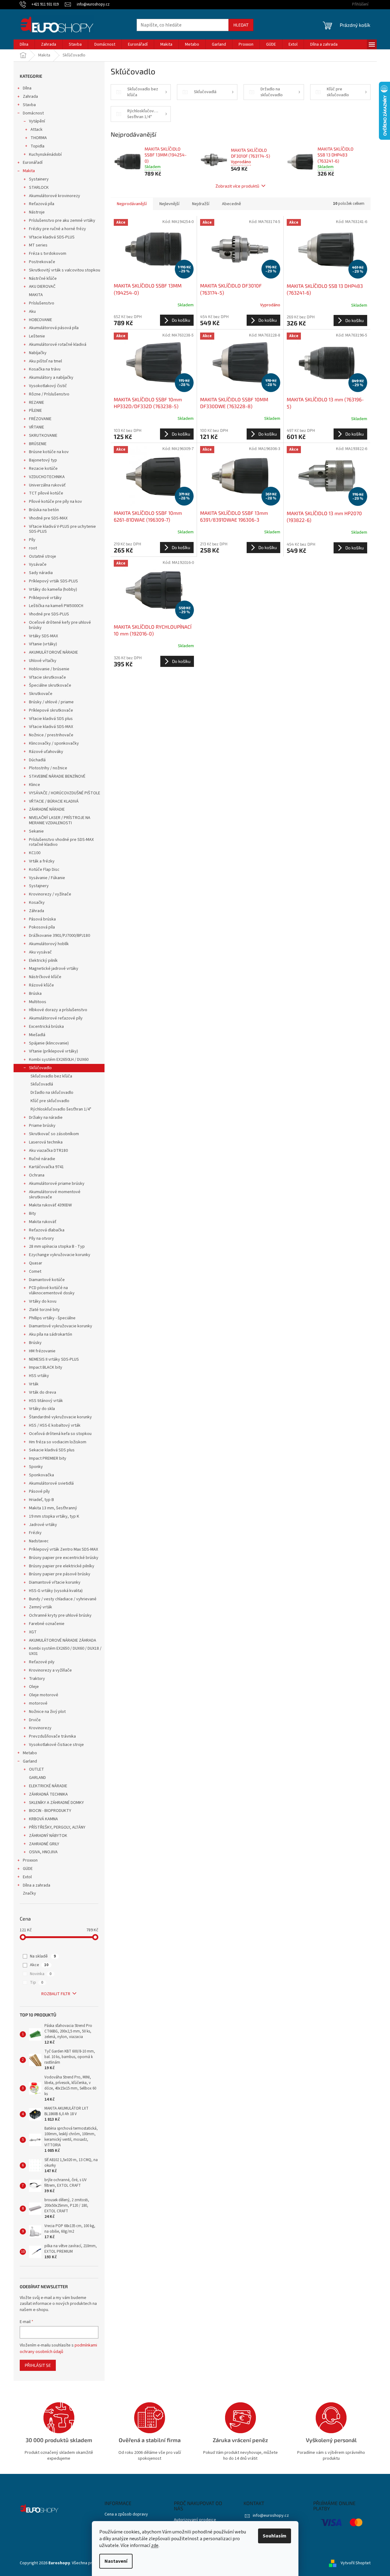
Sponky (36, 1467)
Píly (32, 540)
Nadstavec (39, 1541)
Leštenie (37, 336)
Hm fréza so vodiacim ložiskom (58, 1442)
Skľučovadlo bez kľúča (51, 1076)
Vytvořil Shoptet (356, 2563)
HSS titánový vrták (46, 1401)
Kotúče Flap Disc (44, 870)
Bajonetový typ (43, 460)
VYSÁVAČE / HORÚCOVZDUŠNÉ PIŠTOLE (65, 793)
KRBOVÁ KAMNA (43, 1819)
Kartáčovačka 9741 (46, 1167)
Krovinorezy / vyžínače (50, 894)
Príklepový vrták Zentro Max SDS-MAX (64, 1549)
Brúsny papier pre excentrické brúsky (64, 1558)
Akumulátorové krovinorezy (55, 196)
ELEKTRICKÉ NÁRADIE (48, 1786)
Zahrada (30, 97)
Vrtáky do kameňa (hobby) (53, 589)
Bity (33, 1214)
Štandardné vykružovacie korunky (60, 1417)
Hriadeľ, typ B (41, 1500)
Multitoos (38, 1002)
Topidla (37, 146)
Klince (35, 785)
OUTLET (37, 1769)
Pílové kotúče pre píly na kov (55, 502)
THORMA (39, 138)
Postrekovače (42, 262)
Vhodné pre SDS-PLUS (49, 614)
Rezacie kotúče (43, 469)
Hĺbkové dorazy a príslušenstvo (58, 1010)
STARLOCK (39, 188)
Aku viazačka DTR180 (48, 1151)
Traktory (37, 1679)
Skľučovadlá (42, 1084)
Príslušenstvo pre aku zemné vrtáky (62, 221)
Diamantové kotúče (47, 1280)
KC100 (35, 853)
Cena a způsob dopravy (126, 2514)
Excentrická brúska (46, 1027)
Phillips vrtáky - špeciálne (52, 1318)
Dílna (27, 88)
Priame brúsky (42, 1126)
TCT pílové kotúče (46, 493)
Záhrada (37, 911)
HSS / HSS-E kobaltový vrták (55, 1425)
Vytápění (37, 121)
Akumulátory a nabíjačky (51, 378)
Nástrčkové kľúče (45, 977)
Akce (39, 1965)
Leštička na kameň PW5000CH (56, 606)
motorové (38, 1703)
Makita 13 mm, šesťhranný (53, 1508)
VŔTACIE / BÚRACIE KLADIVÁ (54, 801)
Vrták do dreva (43, 1392)
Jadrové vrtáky (43, 1525)
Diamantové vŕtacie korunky (55, 1582)
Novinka (41, 1974)
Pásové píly (39, 1491)
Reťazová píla (42, 204)
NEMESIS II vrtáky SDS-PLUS (54, 1359)
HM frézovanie (42, 1351)
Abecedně (232, 204)
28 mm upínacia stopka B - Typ (57, 1247)
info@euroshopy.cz (271, 2516)
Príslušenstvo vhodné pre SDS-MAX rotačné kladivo (61, 842)
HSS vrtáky (39, 1376)
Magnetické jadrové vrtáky (54, 969)
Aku (32, 312)
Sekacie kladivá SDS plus (52, 1450)
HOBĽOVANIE (41, 320)
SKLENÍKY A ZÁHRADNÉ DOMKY (56, 1803)
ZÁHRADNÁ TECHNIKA (48, 1794)
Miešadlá (37, 1035)
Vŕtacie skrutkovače (47, 677)
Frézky (35, 1533)
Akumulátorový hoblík (49, 944)
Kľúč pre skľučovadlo (50, 1101)
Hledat (241, 25)
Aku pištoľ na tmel (45, 361)
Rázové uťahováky (46, 752)
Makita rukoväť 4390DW (50, 1205)
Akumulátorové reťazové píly (56, 1018)
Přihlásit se (38, 2365)
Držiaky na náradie (46, 1118)
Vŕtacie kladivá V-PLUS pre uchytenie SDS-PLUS (62, 529)
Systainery (39, 179)
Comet (35, 1271)
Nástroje (37, 212)
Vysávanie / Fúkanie (47, 878)
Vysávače (38, 564)
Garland (30, 1761)
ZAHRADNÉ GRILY (44, 1844)
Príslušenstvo (42, 303)
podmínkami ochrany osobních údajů (58, 2348)
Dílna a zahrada (37, 1885)
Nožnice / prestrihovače (51, 735)
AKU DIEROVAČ (42, 287)
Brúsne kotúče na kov (49, 452)
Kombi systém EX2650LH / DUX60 (59, 1060)
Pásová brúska (42, 919)
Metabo (30, 1753)
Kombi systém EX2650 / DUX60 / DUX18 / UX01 (65, 1651)
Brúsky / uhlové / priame (51, 702)
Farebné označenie (47, 1624)
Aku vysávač (40, 952)
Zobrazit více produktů (237, 186)
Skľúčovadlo (40, 1068)
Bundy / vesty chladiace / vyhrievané (63, 1599)
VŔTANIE (37, 427)
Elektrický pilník (43, 961)
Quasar (36, 1263)
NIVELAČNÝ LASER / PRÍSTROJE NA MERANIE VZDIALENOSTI (60, 820)
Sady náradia (41, 573)
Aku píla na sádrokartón (51, 1334)
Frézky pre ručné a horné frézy (57, 229)
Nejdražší (201, 204)
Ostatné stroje (43, 556)
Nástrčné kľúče (43, 279)
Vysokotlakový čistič (48, 386)
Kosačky (37, 903)
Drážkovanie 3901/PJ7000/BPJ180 (60, 936)
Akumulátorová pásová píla (54, 328)
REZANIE (37, 403)
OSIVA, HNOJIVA (43, 1852)
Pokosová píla (42, 927)
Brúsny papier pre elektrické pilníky (62, 1566)
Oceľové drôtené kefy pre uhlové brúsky (60, 625)
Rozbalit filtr (56, 1994)
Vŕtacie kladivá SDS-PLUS (52, 237)
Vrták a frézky (42, 861)
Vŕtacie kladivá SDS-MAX (51, 727)
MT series (38, 245)
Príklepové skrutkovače (51, 710)
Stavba (29, 105)
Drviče (35, 1720)
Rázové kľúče (41, 985)
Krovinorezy (40, 1728)
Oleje (34, 1687)
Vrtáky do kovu (43, 1301)
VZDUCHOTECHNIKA (47, 477)
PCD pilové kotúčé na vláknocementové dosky (52, 1290)
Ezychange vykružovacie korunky (60, 1255)
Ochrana (37, 1175)
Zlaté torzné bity (44, 1310)
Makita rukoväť (43, 1222)
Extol (27, 1877)
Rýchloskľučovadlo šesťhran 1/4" (61, 1109)
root (33, 548)
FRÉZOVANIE (40, 419)
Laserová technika (46, 1142)
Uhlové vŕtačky (43, 661)
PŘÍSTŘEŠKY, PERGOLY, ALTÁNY (57, 1827)
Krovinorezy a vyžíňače (50, 1670)
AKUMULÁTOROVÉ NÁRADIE (53, 652)
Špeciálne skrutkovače (50, 685)
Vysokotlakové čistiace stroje (56, 1745)
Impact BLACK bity (46, 1367)
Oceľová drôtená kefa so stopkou (60, 1434)
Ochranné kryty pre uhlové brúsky (60, 1615)
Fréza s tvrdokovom (48, 254)
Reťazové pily (42, 1662)
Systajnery (39, 886)
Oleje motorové (44, 1695)
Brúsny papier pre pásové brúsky (60, 1574)
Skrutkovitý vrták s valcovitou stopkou (65, 270)
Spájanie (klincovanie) (49, 1043)
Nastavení (116, 2561)
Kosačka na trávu (45, 369)
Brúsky (35, 1343)
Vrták (34, 1384)
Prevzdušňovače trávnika (52, 1736)
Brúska (35, 994)
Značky (29, 1893)
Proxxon (30, 1860)
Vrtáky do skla (42, 1409)
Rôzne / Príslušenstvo (49, 394)
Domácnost (33, 113)
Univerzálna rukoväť (47, 485)
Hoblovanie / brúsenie (49, 669)
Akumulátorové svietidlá (51, 1483)
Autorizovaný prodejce (195, 2520)
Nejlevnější (169, 204)
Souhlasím (275, 2536)
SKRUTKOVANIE (43, 436)
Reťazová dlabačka (47, 1230)
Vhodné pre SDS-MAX (48, 518)
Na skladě (43, 1956)
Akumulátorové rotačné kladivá (58, 345)
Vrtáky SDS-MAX (43, 636)
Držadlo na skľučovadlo (52, 1093)
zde (155, 2545)
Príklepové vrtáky (45, 598)
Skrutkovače (41, 694)
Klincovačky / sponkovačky (54, 743)
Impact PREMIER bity (48, 1458)
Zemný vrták (41, 1607)
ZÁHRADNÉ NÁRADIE (47, 809)
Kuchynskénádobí (45, 155)
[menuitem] (24, 44)
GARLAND (37, 1778)
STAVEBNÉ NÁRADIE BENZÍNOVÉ (57, 776)
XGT (33, 1632)
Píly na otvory (41, 1238)
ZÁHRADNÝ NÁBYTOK (48, 1836)
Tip (37, 1983)
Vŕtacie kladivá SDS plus (51, 719)
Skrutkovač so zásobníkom (54, 1134)
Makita (29, 171)
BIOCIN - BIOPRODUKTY (50, 1811)
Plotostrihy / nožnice (48, 768)
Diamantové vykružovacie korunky (61, 1326)
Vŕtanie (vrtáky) (43, 644)
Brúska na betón (44, 510)
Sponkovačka (41, 1475)
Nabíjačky (38, 353)
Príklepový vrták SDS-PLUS (53, 581)
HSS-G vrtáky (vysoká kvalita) (56, 1591)
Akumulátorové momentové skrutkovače (55, 1195)
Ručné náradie (42, 1159)
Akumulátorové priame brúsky (57, 1184)
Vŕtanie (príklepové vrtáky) (53, 1051)
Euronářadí (33, 163)
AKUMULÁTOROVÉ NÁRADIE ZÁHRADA (63, 1640)
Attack (37, 130)
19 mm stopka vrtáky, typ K (54, 1516)
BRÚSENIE (38, 444)
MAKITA (36, 295)
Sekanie (36, 831)
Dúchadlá (37, 760)
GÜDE (28, 1869)
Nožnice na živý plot (47, 1712)
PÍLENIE (35, 411)
